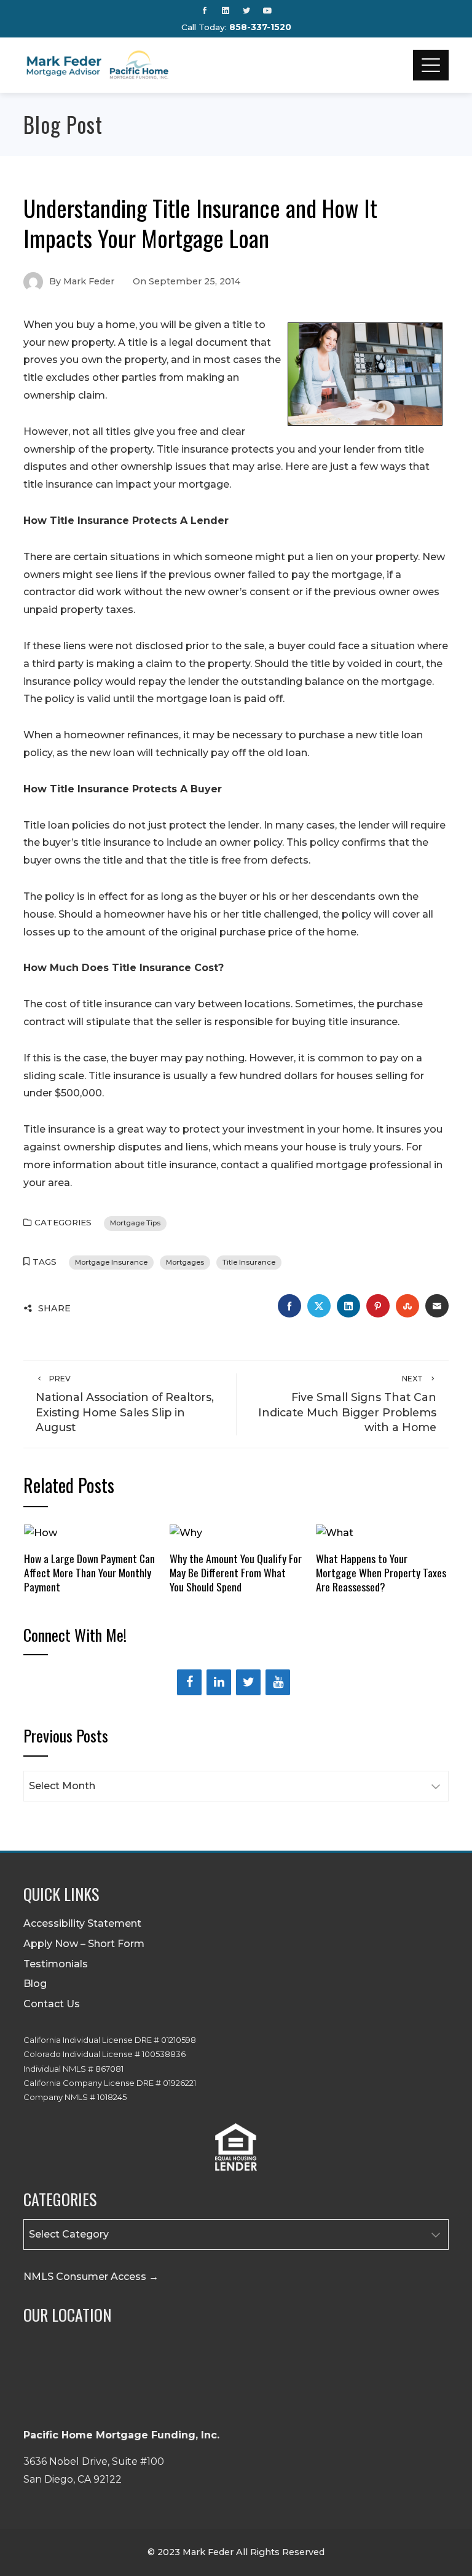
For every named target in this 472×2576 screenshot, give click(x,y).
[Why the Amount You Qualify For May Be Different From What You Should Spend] (186, 1533)
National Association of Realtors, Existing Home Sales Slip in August (125, 1404)
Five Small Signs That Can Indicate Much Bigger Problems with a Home (347, 1404)
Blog (35, 1984)
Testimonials (56, 1964)
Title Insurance (249, 1262)
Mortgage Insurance (111, 1262)
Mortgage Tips (135, 1223)
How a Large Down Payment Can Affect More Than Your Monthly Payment (89, 1572)
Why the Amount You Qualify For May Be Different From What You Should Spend (236, 1572)
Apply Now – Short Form (84, 1944)
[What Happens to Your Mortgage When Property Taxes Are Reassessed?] (335, 1533)
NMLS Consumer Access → (91, 2277)
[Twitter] (248, 1682)
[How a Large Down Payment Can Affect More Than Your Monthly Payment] (41, 1533)
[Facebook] (189, 1682)
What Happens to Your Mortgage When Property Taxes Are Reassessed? (381, 1572)
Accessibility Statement (82, 1923)
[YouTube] (278, 1682)
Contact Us (52, 2004)
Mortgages (185, 1262)
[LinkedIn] (219, 1682)
